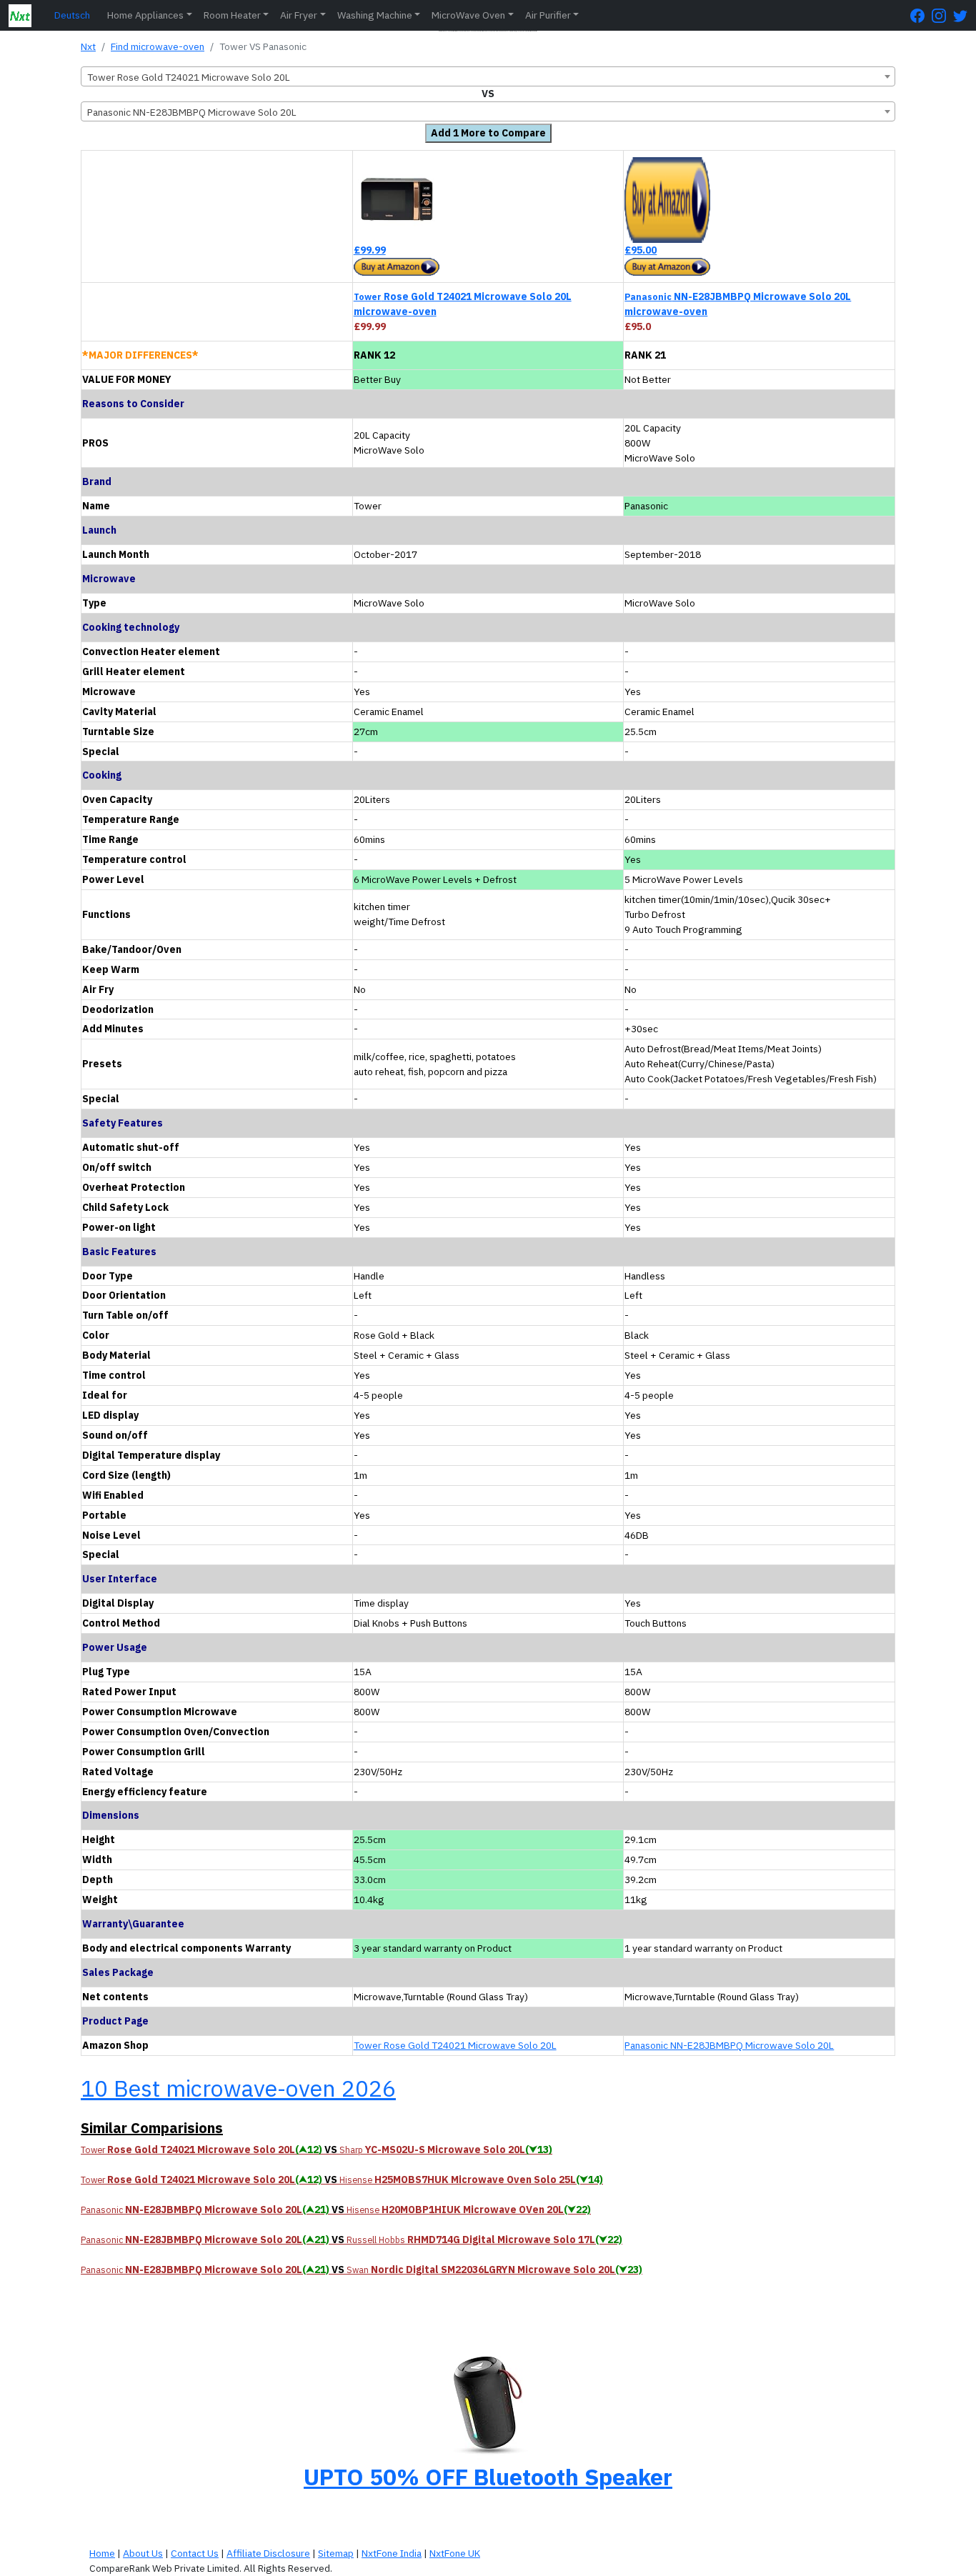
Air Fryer (299, 15)
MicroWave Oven (468, 15)
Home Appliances (145, 15)
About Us (143, 2553)
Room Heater (232, 15)
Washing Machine (375, 15)
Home (102, 2553)
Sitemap (336, 2553)
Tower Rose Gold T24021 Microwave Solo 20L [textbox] (189, 77)
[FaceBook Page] (921, 15)
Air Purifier (548, 15)
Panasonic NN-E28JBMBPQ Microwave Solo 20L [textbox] (192, 112)
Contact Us (195, 2553)
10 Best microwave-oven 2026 (238, 2088)
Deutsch (72, 15)
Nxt (88, 46)
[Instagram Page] (942, 15)
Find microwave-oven (158, 46)
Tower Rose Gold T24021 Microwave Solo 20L (455, 2045)
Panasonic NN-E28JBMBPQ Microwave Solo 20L (729, 2045)
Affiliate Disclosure (268, 2553)
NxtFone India (392, 2553)
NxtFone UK (455, 2553)
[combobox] (488, 76)
